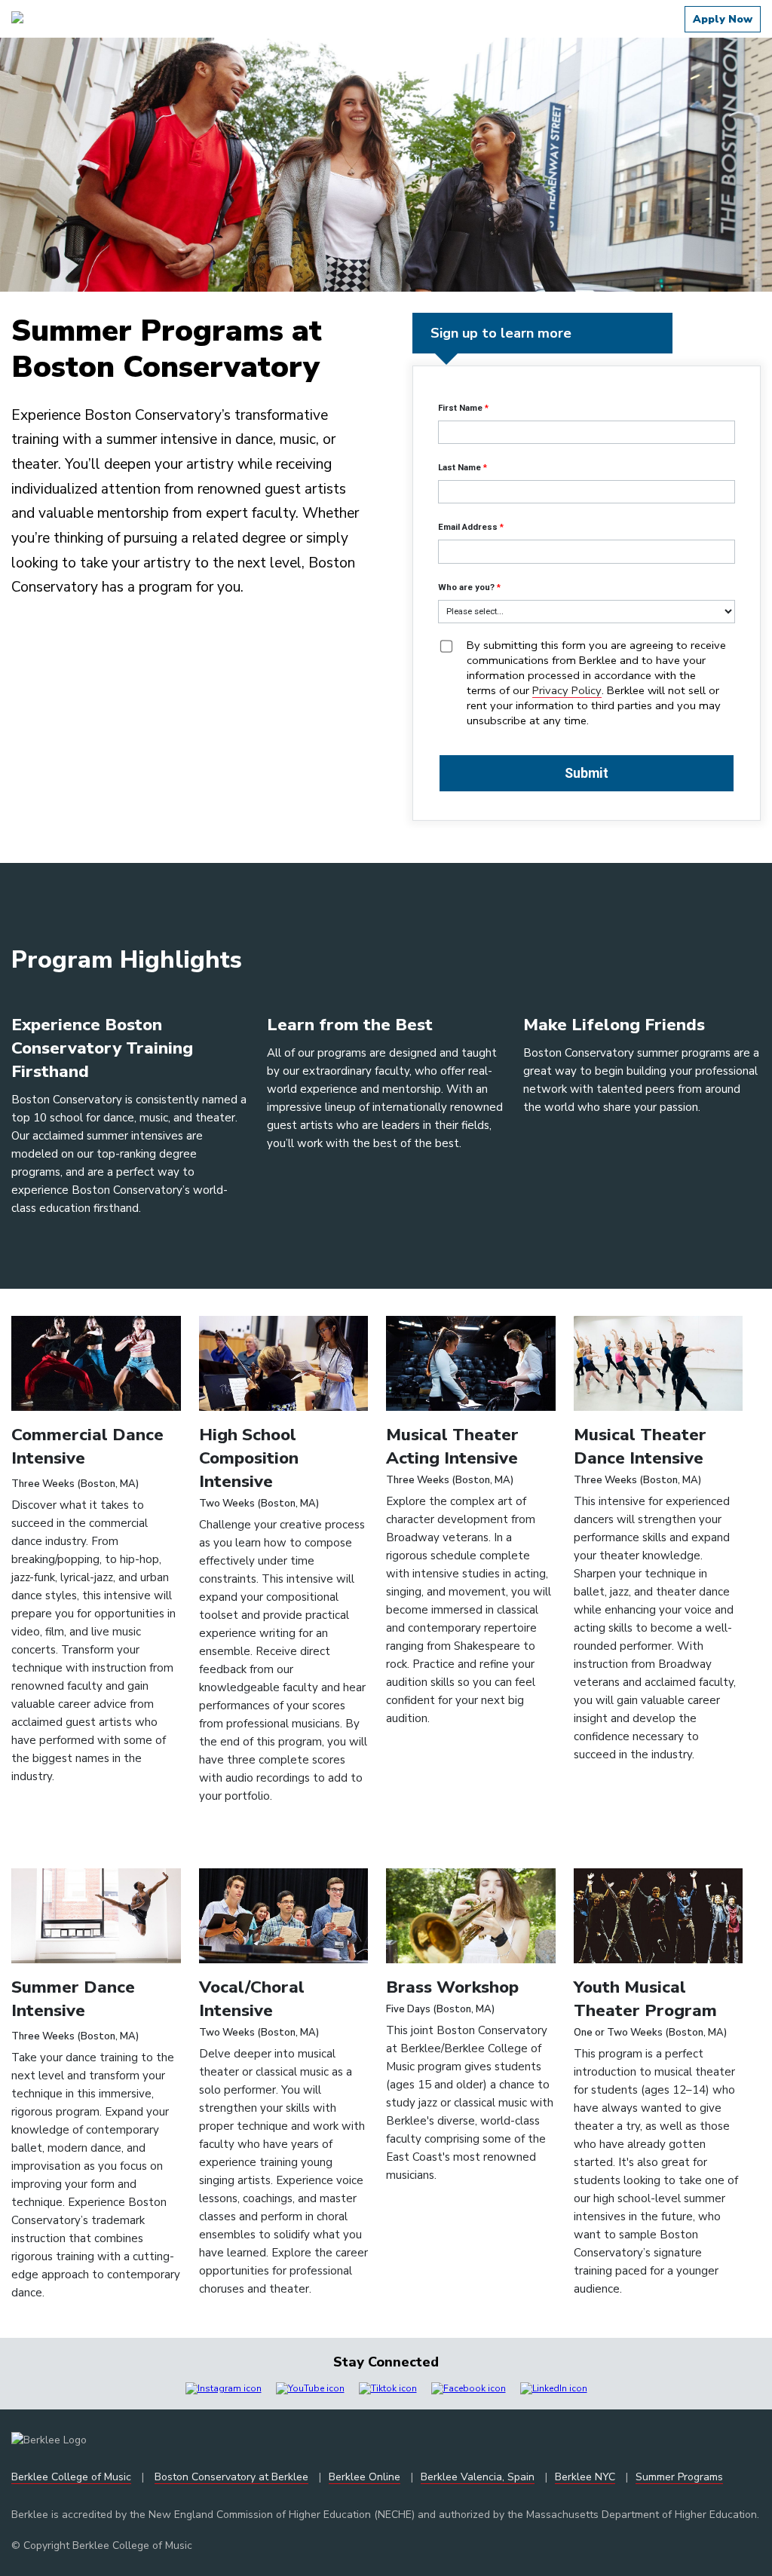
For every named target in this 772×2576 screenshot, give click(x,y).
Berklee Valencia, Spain (478, 2477)
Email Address (468, 527)
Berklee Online (365, 2477)
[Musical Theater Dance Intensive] (659, 1407)
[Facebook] (469, 2388)
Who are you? (466, 587)
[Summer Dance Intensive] (96, 1960)
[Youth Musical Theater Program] (659, 1960)
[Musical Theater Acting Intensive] (471, 1407)
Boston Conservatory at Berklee (231, 2477)
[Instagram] (224, 2388)
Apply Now (723, 19)
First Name (460, 408)
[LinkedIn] (554, 2388)
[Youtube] (310, 2388)
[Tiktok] (388, 2388)
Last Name (460, 467)
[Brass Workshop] (471, 1960)
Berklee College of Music (71, 2477)
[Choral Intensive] (284, 1960)
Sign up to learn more (386, 2544)
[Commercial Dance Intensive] (96, 1407)
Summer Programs (679, 2477)
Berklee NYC (585, 2477)
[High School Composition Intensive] (284, 1407)
